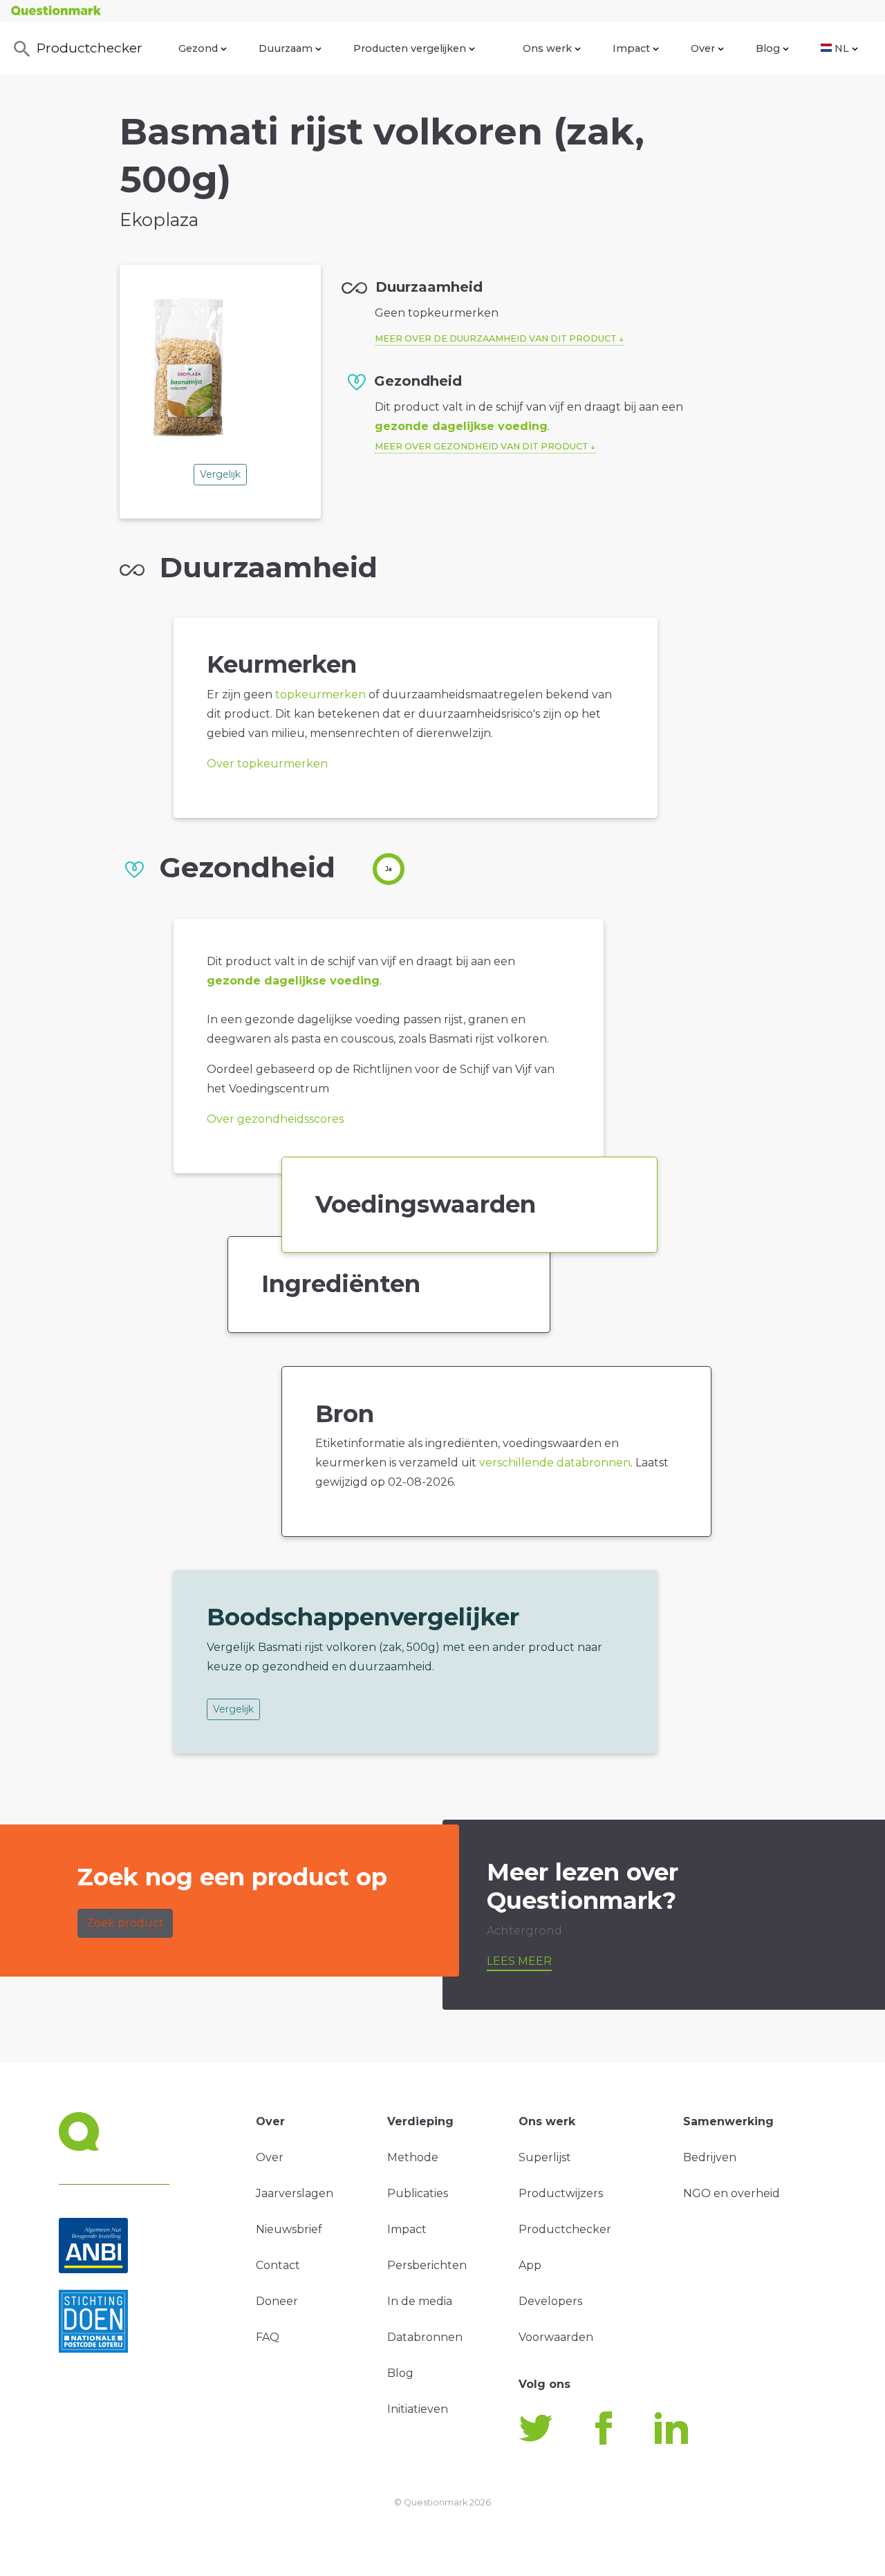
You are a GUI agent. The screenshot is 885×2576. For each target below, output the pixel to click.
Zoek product (125, 1923)
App (530, 2265)
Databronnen (425, 2337)
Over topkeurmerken (267, 764)
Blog (768, 48)
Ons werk (547, 48)
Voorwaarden (556, 2337)
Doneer (277, 2301)
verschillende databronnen (555, 1463)
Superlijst (545, 2157)
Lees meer (519, 1961)
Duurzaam (286, 48)
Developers (550, 2301)
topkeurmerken (320, 694)
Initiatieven (418, 2409)
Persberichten (427, 2265)
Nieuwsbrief (289, 2229)
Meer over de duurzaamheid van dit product (496, 338)
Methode (413, 2157)
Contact (278, 2265)
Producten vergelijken (410, 48)
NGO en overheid (732, 2193)
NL (842, 48)
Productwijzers (561, 2193)
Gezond (198, 48)
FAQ (268, 2337)
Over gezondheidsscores (275, 1119)
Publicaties (418, 2193)
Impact (631, 48)
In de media (420, 2301)
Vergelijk (220, 474)
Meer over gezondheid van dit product (482, 446)
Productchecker (90, 48)
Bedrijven (710, 2157)
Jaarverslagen (295, 2193)
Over (703, 48)
